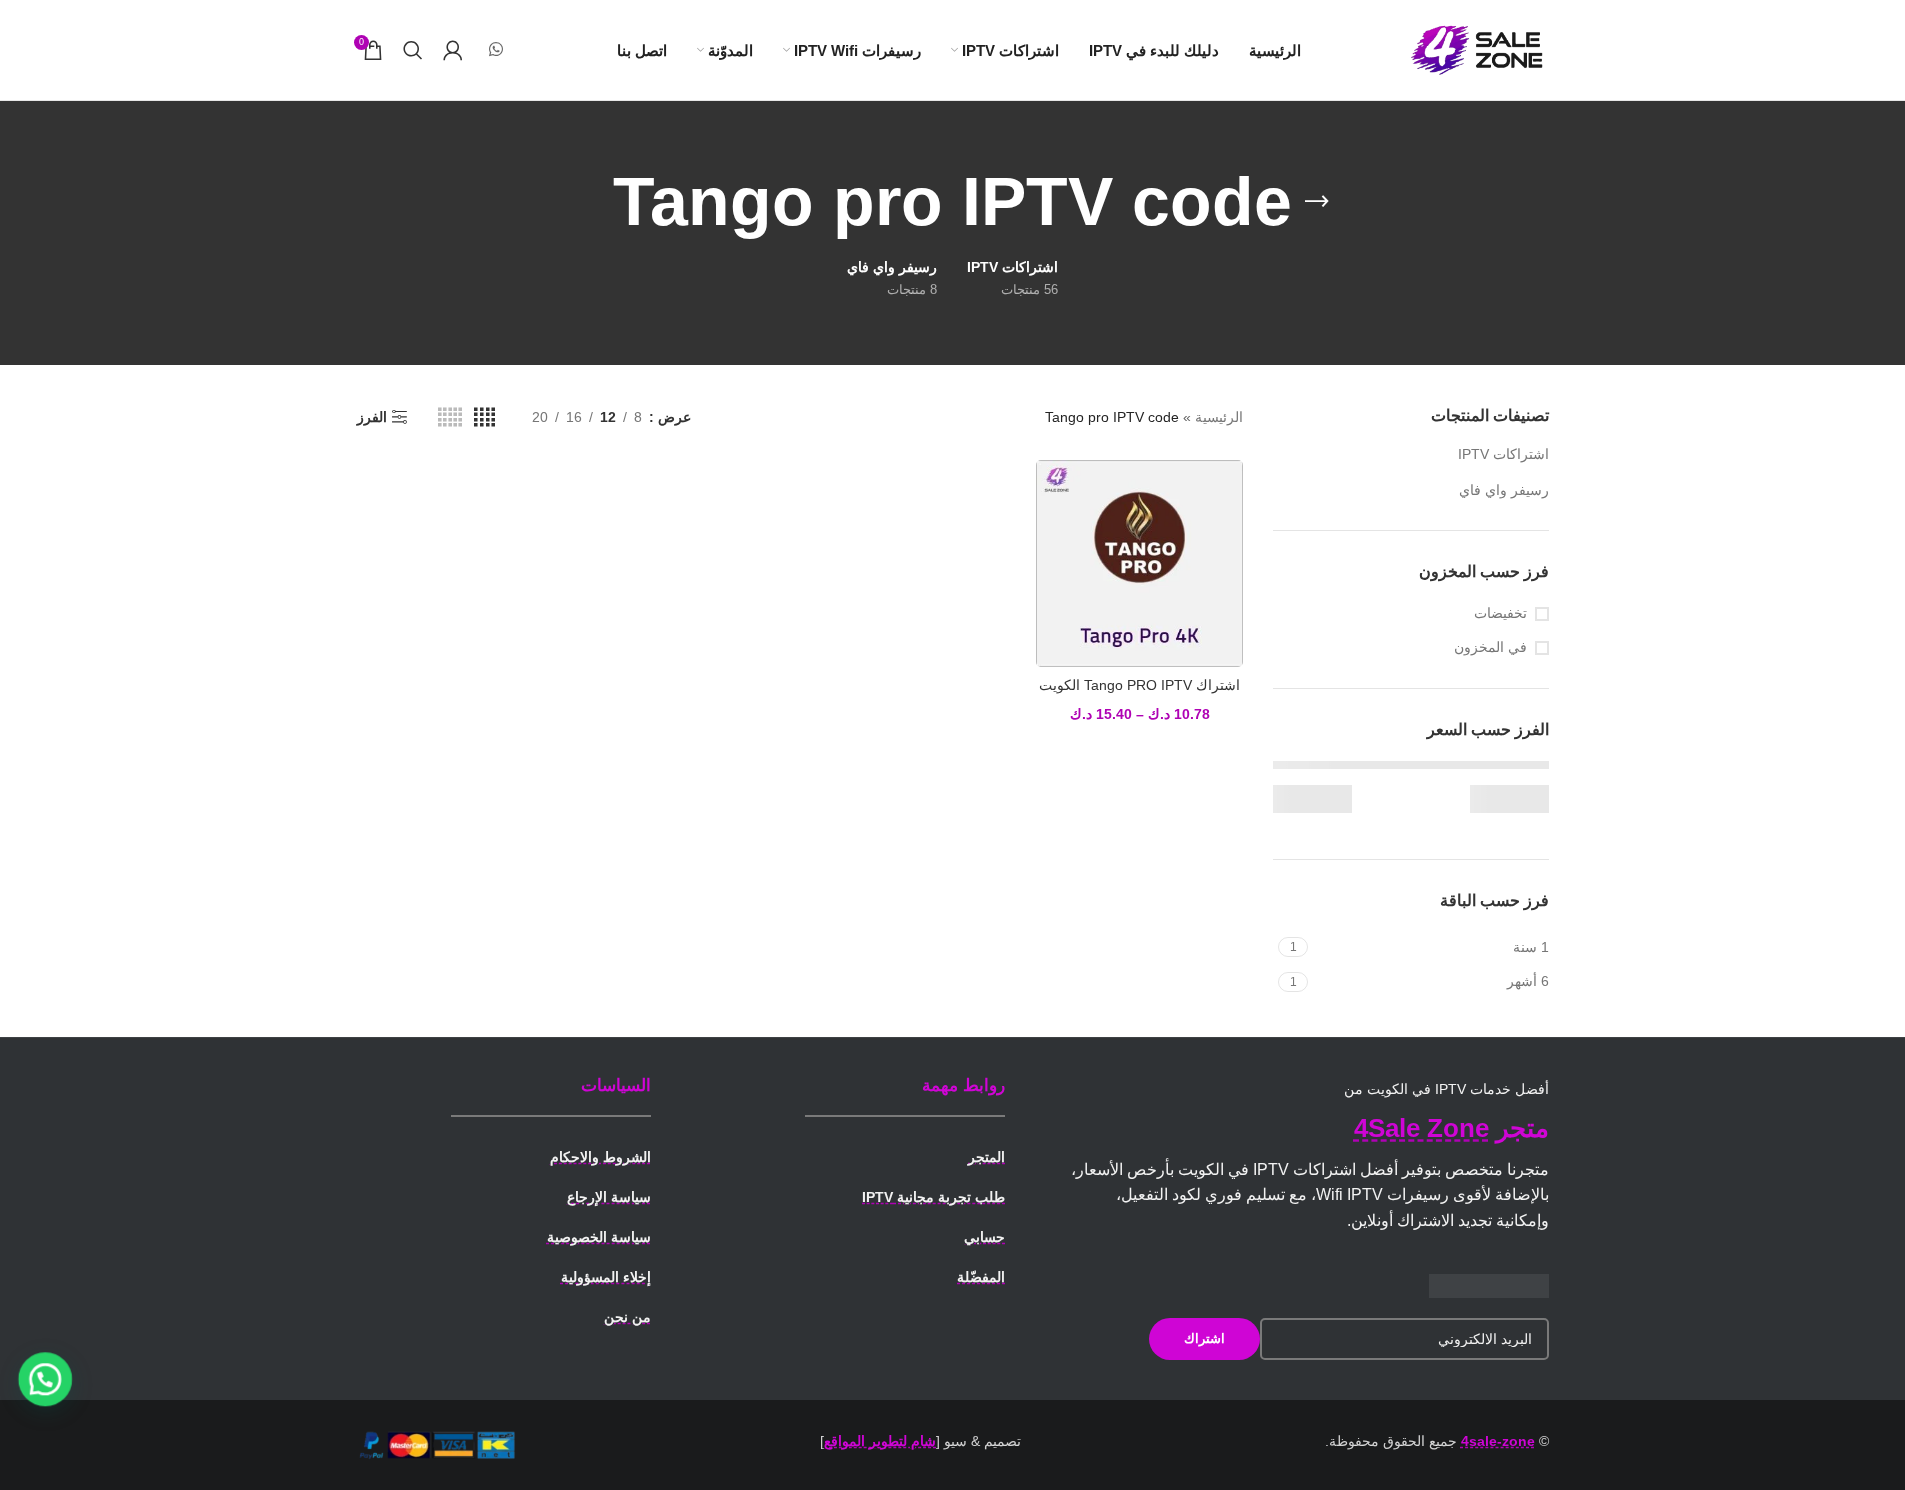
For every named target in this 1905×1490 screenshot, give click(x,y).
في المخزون (1490, 647)
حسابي (984, 1237)
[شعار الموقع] (1479, 49)
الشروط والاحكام (600, 1157)
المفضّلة (981, 1277)
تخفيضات (1500, 613)
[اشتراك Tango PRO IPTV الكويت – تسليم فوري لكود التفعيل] (1139, 563)
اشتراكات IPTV (1503, 454)
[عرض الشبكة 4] (484, 417)
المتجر (986, 1157)
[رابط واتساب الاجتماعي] (496, 49)
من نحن (627, 1317)
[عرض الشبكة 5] (450, 417)
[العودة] (1317, 202)
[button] (45, 1379)
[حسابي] (453, 50)
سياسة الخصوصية (599, 1237)
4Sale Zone (1421, 1128)
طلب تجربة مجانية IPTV (933, 1197)
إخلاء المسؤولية (606, 1277)
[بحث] (413, 50)
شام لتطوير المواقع (880, 1441)
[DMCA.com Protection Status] (1489, 1284)
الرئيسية (1219, 417)
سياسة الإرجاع (609, 1197)
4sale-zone (1498, 1441)
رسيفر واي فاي (1504, 490)
